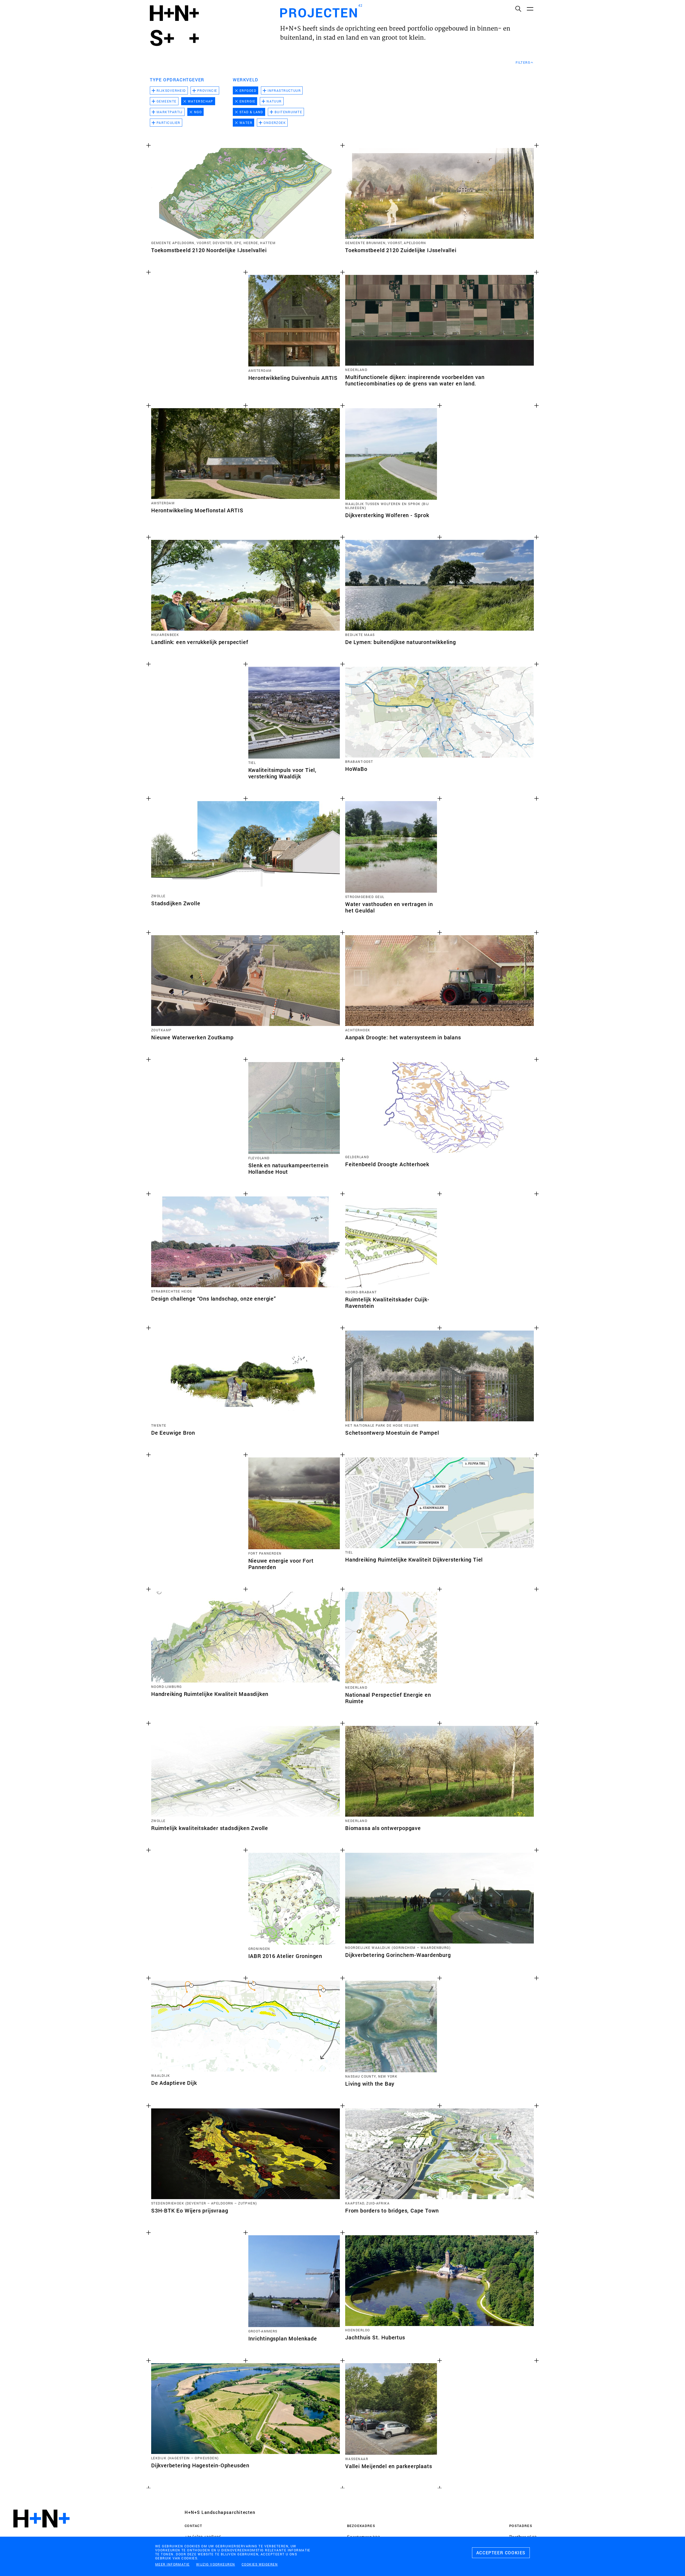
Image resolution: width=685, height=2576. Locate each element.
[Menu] (530, 9)
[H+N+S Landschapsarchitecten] (41, 2533)
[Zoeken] (518, 9)
